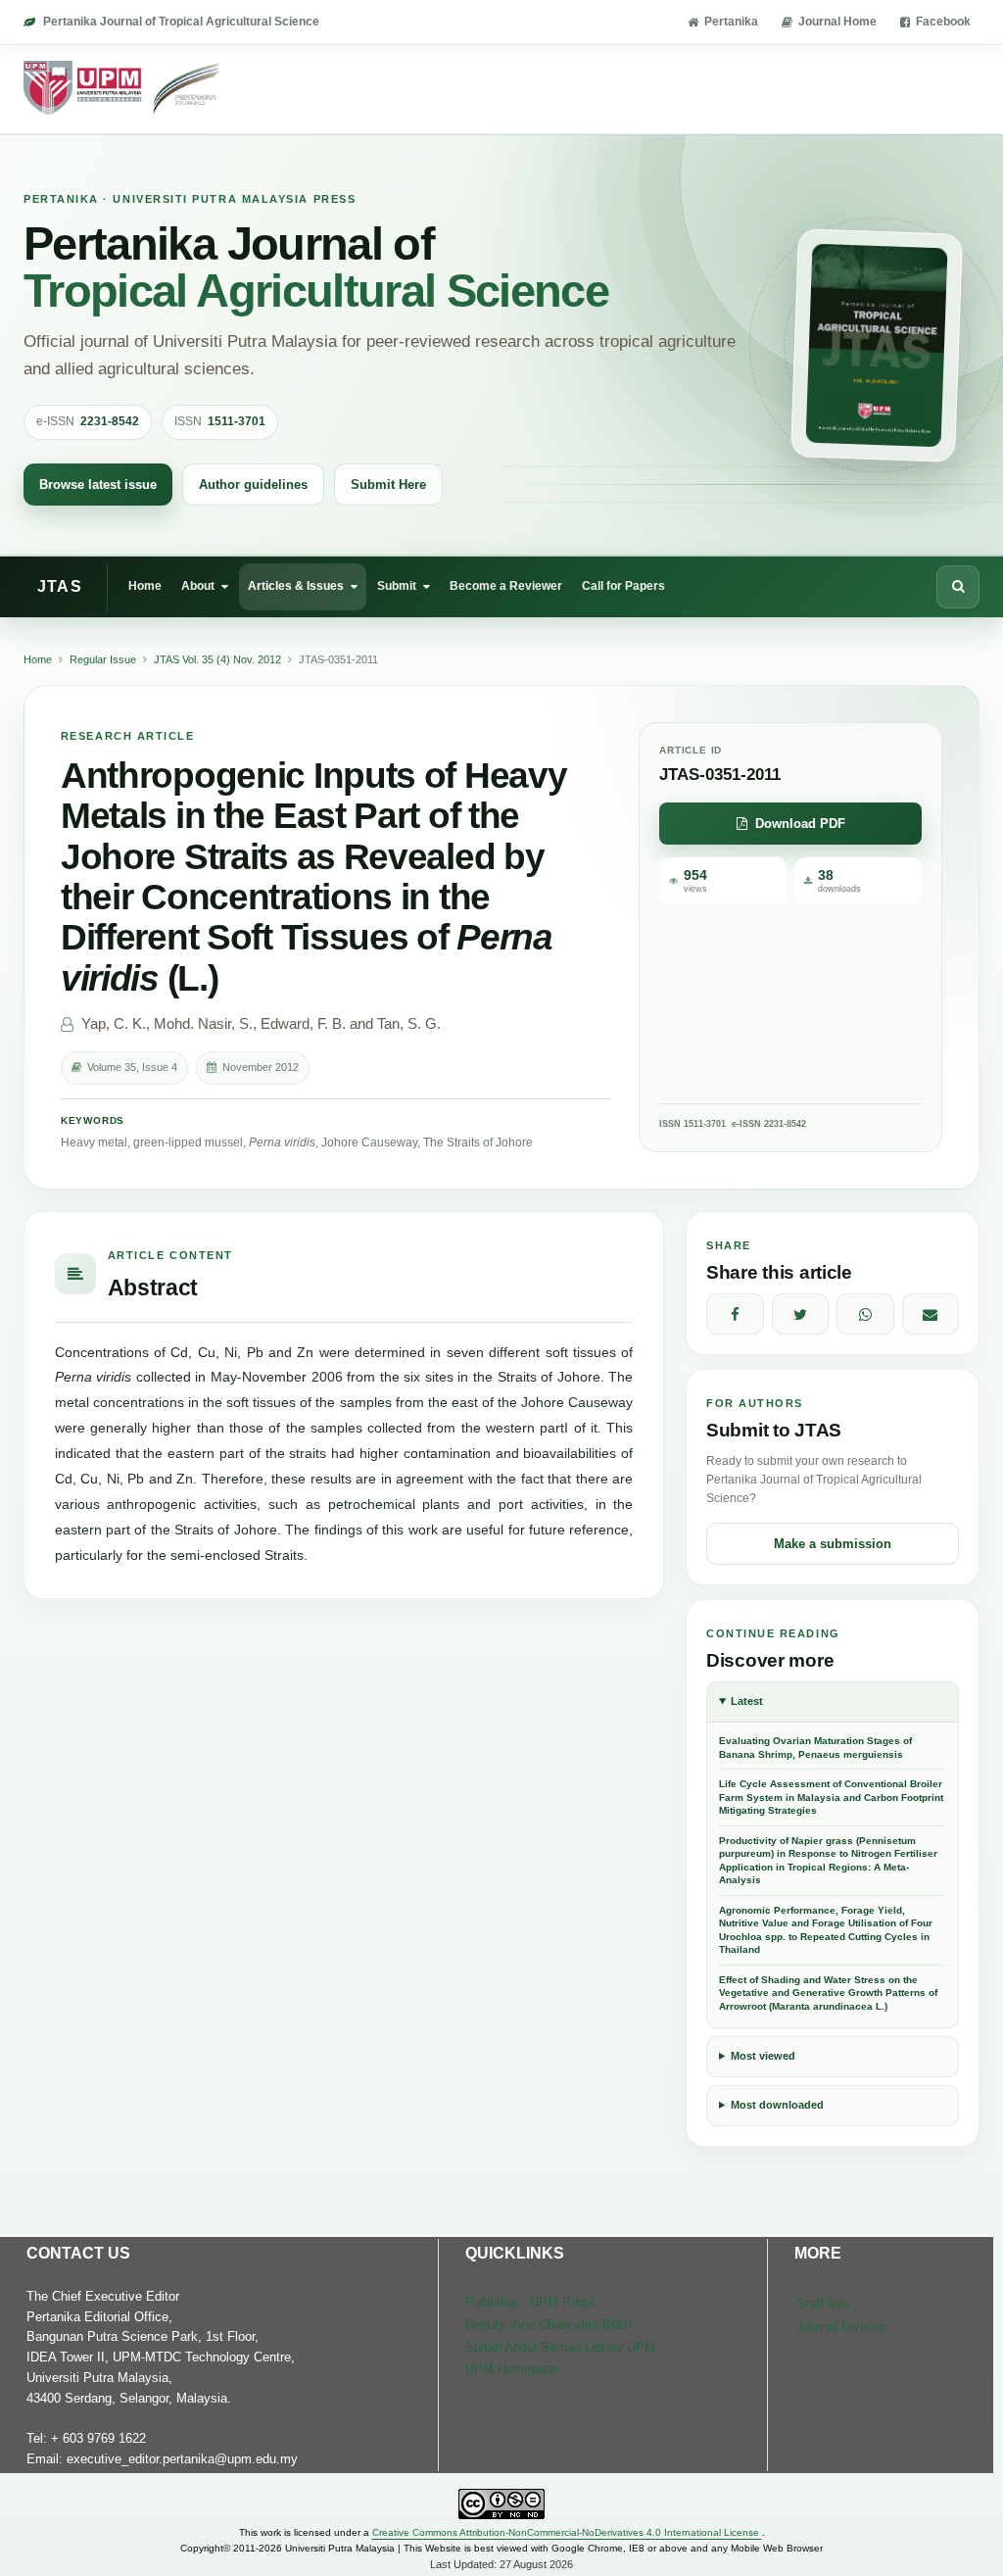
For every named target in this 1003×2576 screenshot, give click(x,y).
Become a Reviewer (506, 586)
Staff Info (823, 2304)
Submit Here (388, 485)
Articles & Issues (296, 586)
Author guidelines (253, 485)
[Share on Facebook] (735, 1314)
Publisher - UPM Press (530, 2302)
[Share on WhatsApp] (865, 1314)
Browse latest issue (98, 485)
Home (145, 586)
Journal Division (841, 2327)
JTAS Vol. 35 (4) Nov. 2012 (217, 659)
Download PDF (800, 824)
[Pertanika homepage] (123, 89)
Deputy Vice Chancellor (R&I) (549, 2325)
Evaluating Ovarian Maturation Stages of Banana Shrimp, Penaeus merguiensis (815, 1748)
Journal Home (837, 22)
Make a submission (833, 1544)
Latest (747, 1701)
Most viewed (763, 2056)
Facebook (943, 22)
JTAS (60, 586)
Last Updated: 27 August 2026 (501, 2564)
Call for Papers (623, 586)
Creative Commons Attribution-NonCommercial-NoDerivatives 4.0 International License (567, 2532)
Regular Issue (103, 659)
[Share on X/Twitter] (801, 1314)
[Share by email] (931, 1314)
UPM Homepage (512, 2369)
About (198, 586)
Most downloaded (777, 2105)
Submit (397, 586)
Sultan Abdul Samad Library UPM (560, 2347)
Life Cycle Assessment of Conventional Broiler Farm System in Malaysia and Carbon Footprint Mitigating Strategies (831, 1797)
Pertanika (731, 22)
